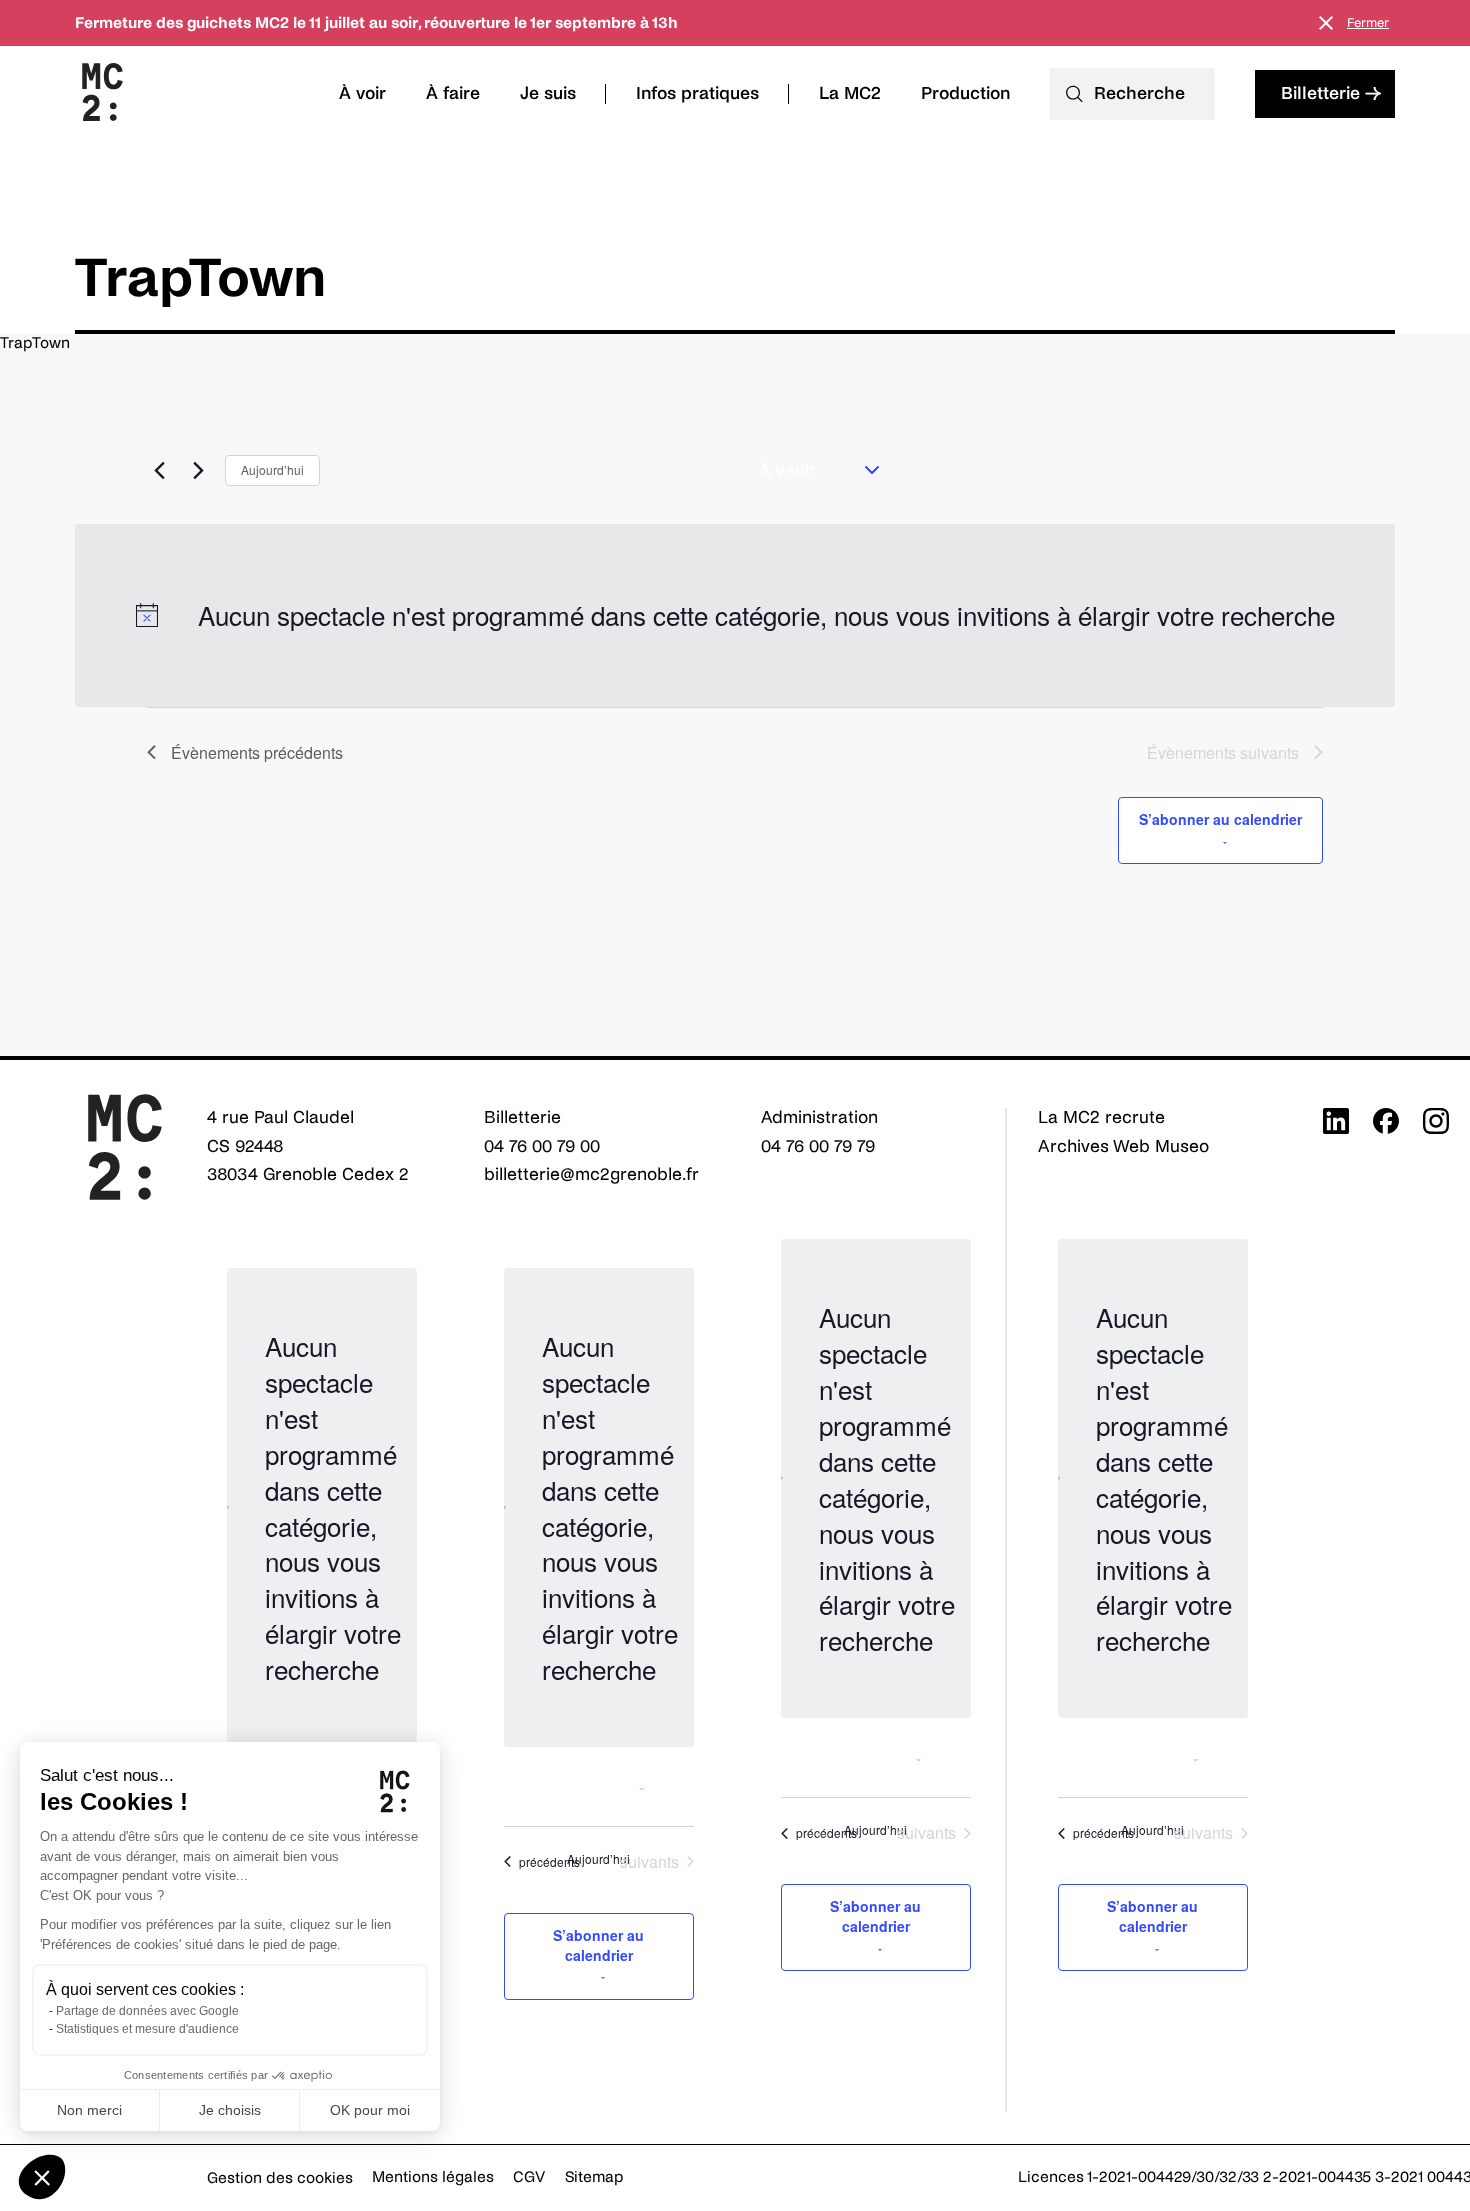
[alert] (735, 615)
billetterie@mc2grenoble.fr (591, 1174)
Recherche (1139, 93)
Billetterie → (1331, 93)
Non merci (89, 2110)
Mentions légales (433, 2176)
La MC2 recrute (1101, 1117)
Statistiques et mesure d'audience (147, 2029)
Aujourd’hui (272, 469)
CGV (529, 2176)
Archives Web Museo (1123, 1146)
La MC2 (850, 93)
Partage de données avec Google (147, 2011)
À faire (453, 93)
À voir (362, 93)
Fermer (1368, 23)
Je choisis (230, 2110)
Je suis (548, 93)
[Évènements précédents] (159, 470)
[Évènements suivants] (198, 470)
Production (965, 93)
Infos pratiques (697, 93)
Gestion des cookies (280, 2177)
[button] (42, 2177)
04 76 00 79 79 (818, 1146)
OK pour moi (370, 2110)
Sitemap (594, 2176)
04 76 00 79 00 (542, 1146)
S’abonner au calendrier (1220, 819)
